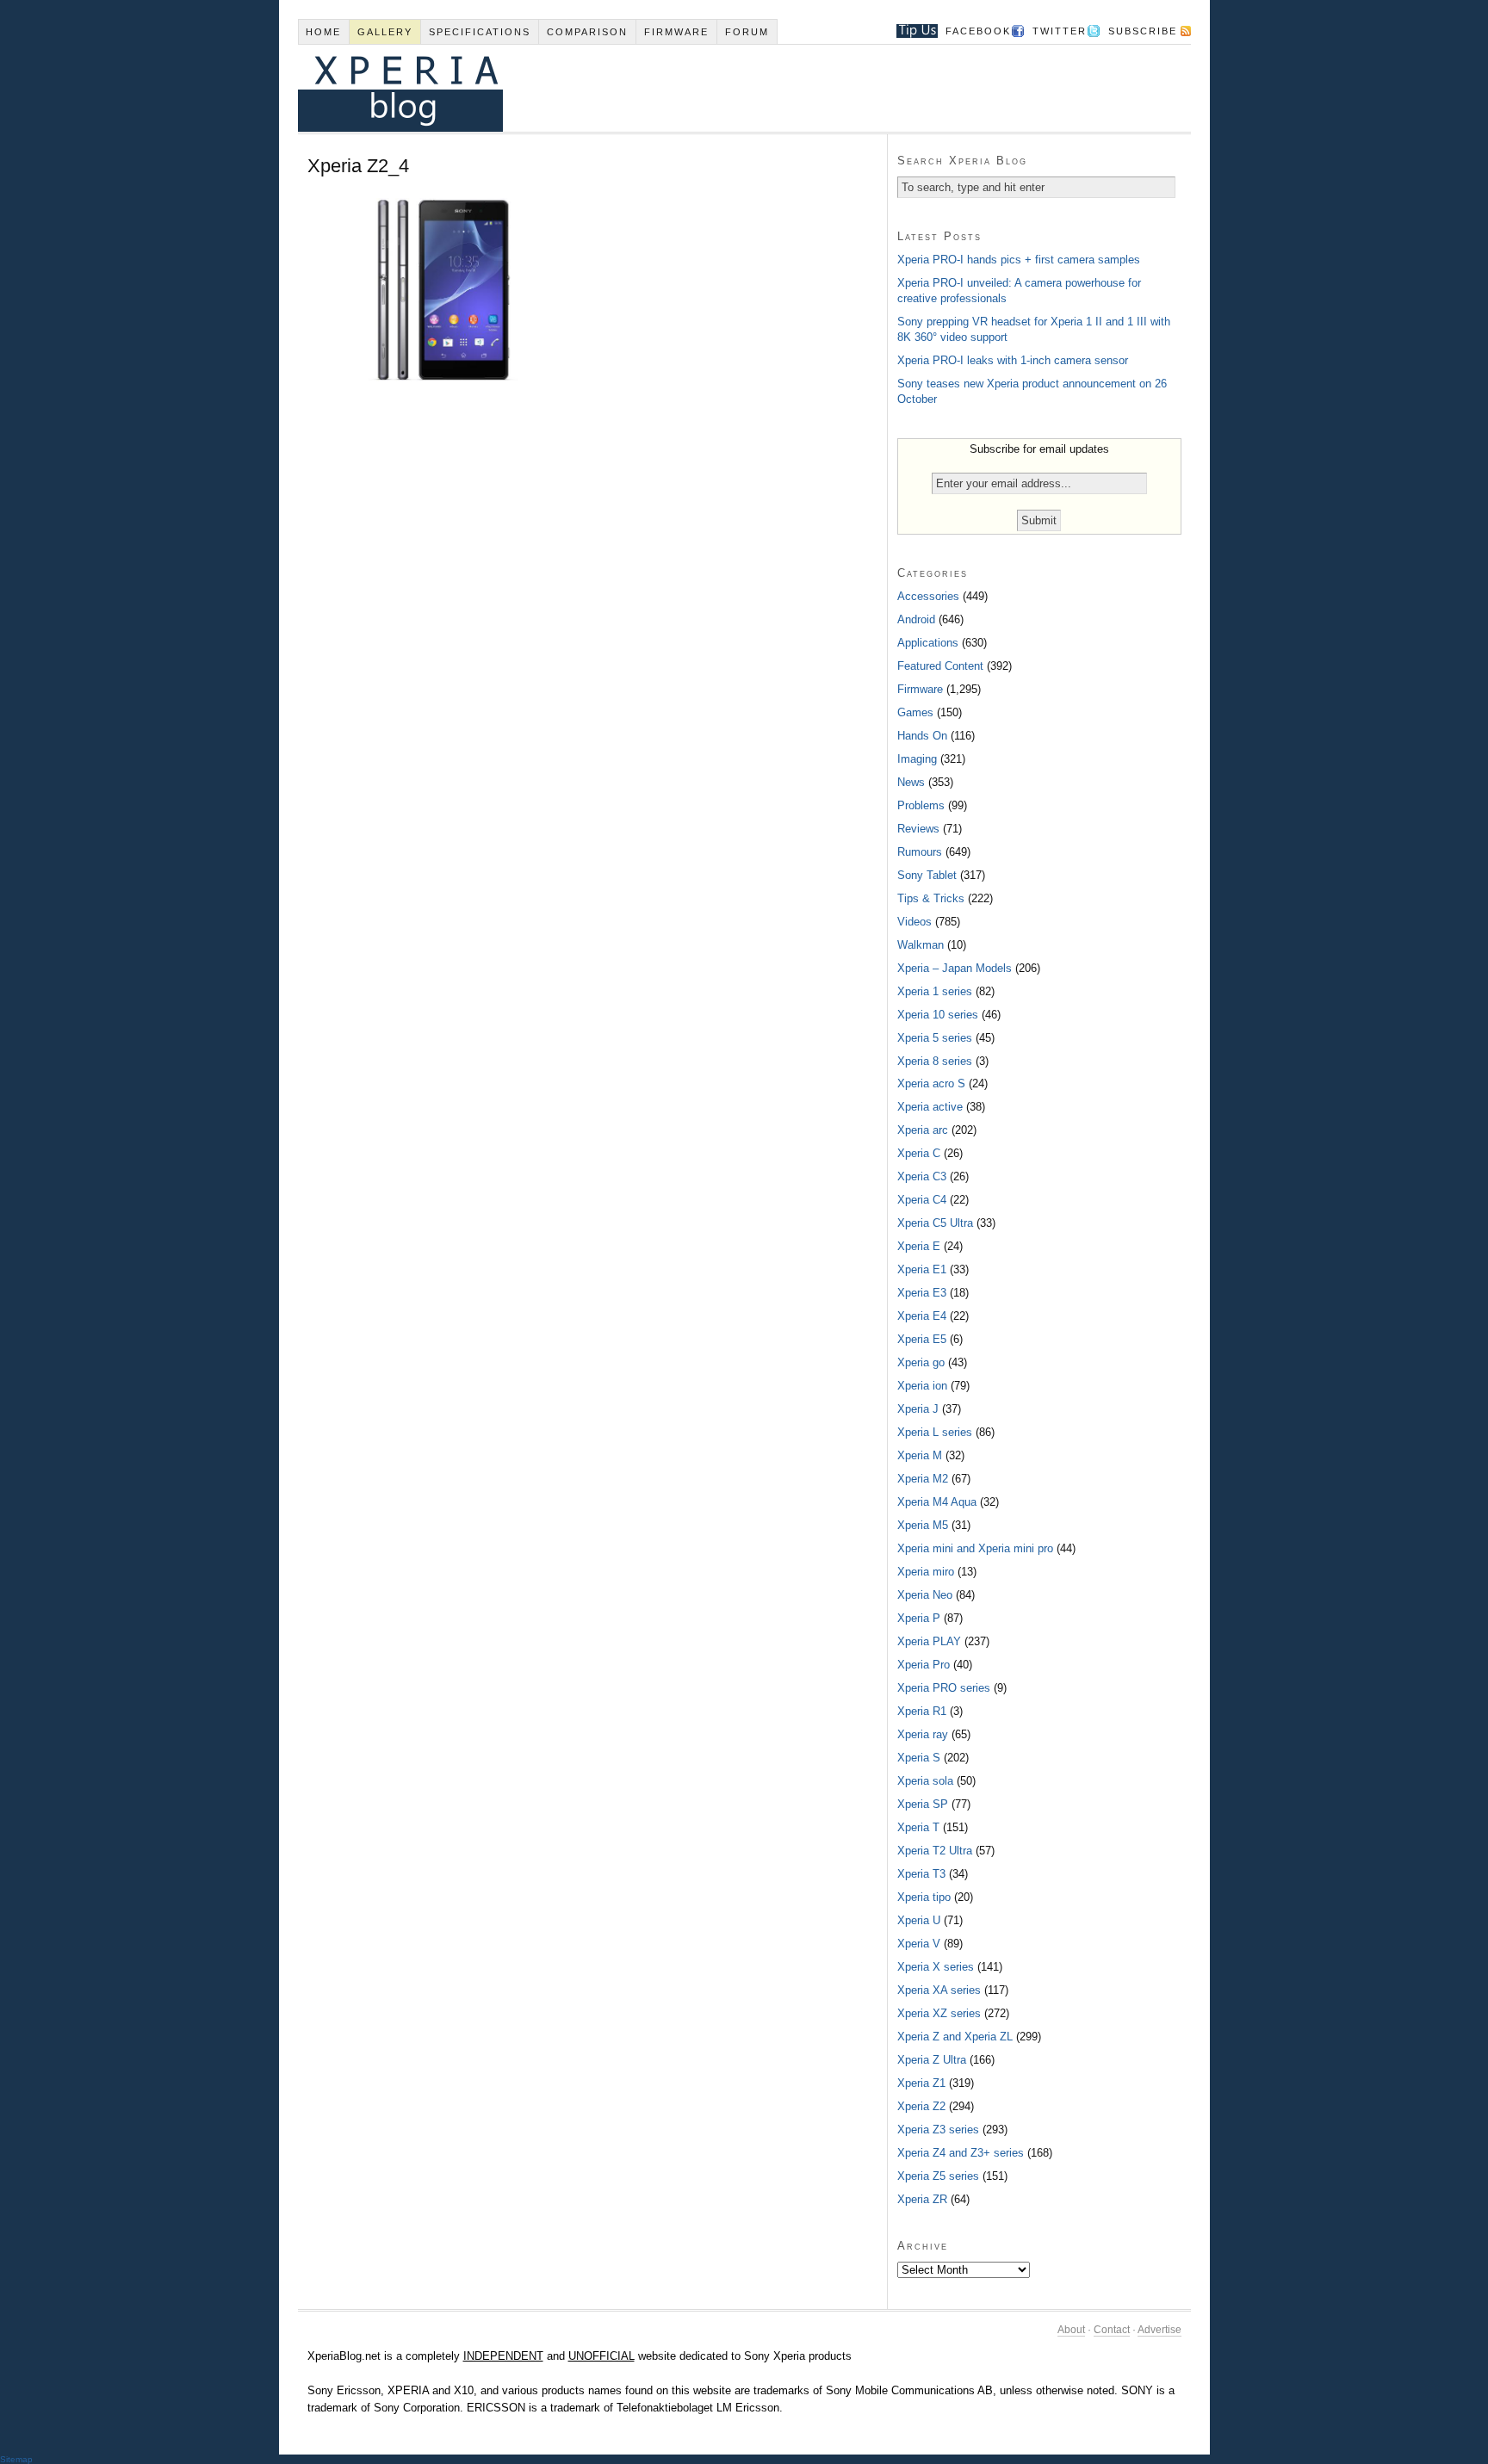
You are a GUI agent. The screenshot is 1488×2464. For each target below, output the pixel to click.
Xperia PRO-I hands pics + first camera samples (1019, 260)
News (911, 782)
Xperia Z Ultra (932, 2060)
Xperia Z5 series (938, 2176)
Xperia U (919, 1920)
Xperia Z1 (921, 2083)
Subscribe (1143, 31)
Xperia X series (936, 1967)
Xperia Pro (924, 1665)
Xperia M (920, 1455)
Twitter (1060, 31)
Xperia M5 (923, 1525)
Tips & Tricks (931, 898)
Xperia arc (923, 1130)
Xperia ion (922, 1386)
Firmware (676, 32)
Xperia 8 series (935, 1061)
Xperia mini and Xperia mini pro (975, 1548)
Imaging (917, 759)
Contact (1112, 2330)
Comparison (587, 32)
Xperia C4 (922, 1200)
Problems (921, 805)
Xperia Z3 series (938, 2130)
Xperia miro (926, 1572)
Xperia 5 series (935, 1038)
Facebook (978, 31)
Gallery (385, 32)
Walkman (921, 945)
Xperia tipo (924, 1897)
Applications (928, 643)
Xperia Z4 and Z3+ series (961, 2153)
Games (915, 712)
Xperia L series (935, 1432)
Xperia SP (923, 1804)
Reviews (918, 829)
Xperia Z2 (921, 2106)
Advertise (1159, 2330)
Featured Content (940, 666)
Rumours (920, 852)
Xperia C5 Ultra (935, 1223)
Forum (747, 32)
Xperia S (919, 1758)
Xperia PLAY (929, 1641)
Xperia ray (923, 1734)
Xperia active (930, 1107)
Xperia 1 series (935, 991)
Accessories (928, 596)
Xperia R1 (922, 1711)
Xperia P (919, 1618)
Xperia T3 (921, 1874)
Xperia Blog (721, 88)
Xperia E (919, 1246)
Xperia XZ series (939, 2013)
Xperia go (921, 1362)
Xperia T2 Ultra (935, 1851)
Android (916, 619)
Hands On (922, 736)
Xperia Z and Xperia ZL (955, 2037)
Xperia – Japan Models (955, 968)
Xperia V (919, 1944)
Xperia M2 (923, 1479)
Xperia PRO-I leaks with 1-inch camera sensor (1013, 360)
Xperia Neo (925, 1595)
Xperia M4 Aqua (937, 1502)
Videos (914, 922)
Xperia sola (925, 1781)
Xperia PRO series (944, 1688)
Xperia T (918, 1827)
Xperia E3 (922, 1293)
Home (323, 32)
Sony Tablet (927, 875)
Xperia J (918, 1409)
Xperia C (919, 1153)
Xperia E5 (922, 1339)
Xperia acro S (931, 1083)
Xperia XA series (939, 1990)
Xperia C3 (922, 1176)
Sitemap (16, 2459)
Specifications (480, 32)
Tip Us (911, 31)
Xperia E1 (922, 1269)
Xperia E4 (922, 1316)
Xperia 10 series (938, 1015)
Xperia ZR (922, 2199)
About (1071, 2330)
